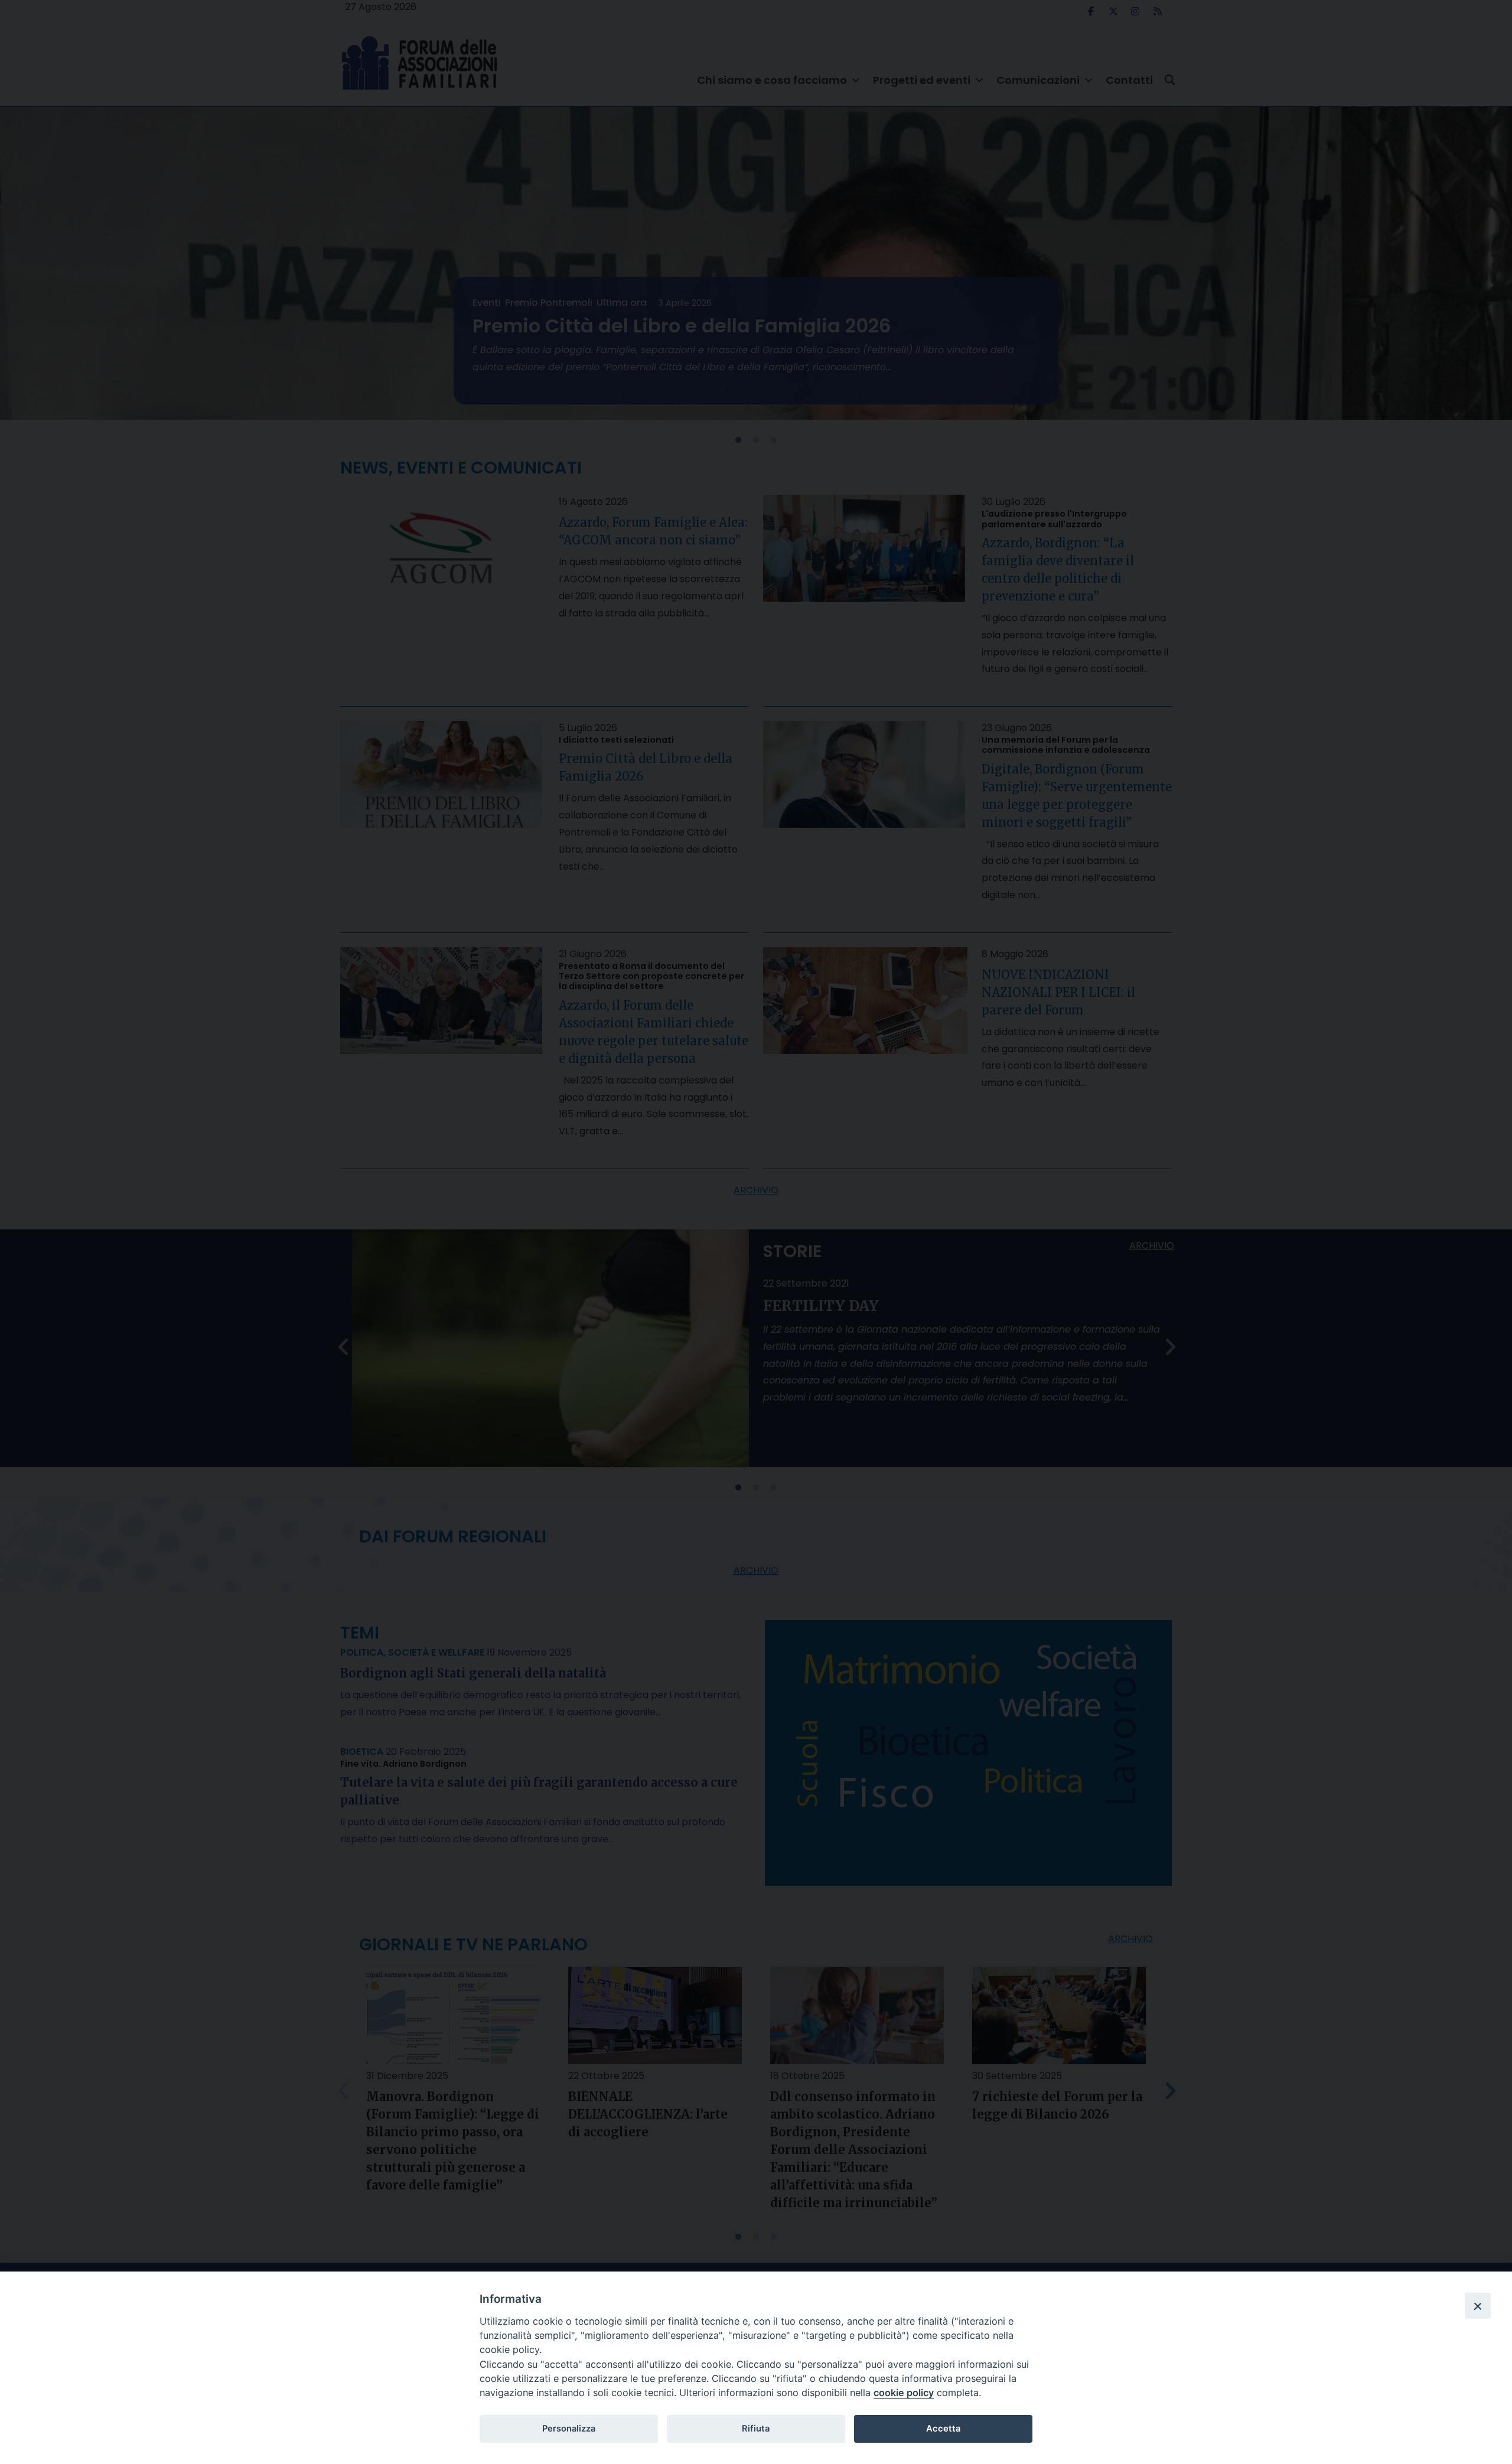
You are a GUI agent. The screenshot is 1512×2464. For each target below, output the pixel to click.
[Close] (1478, 2306)
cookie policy (904, 2393)
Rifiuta (756, 2429)
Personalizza (569, 2429)
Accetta (943, 2429)
